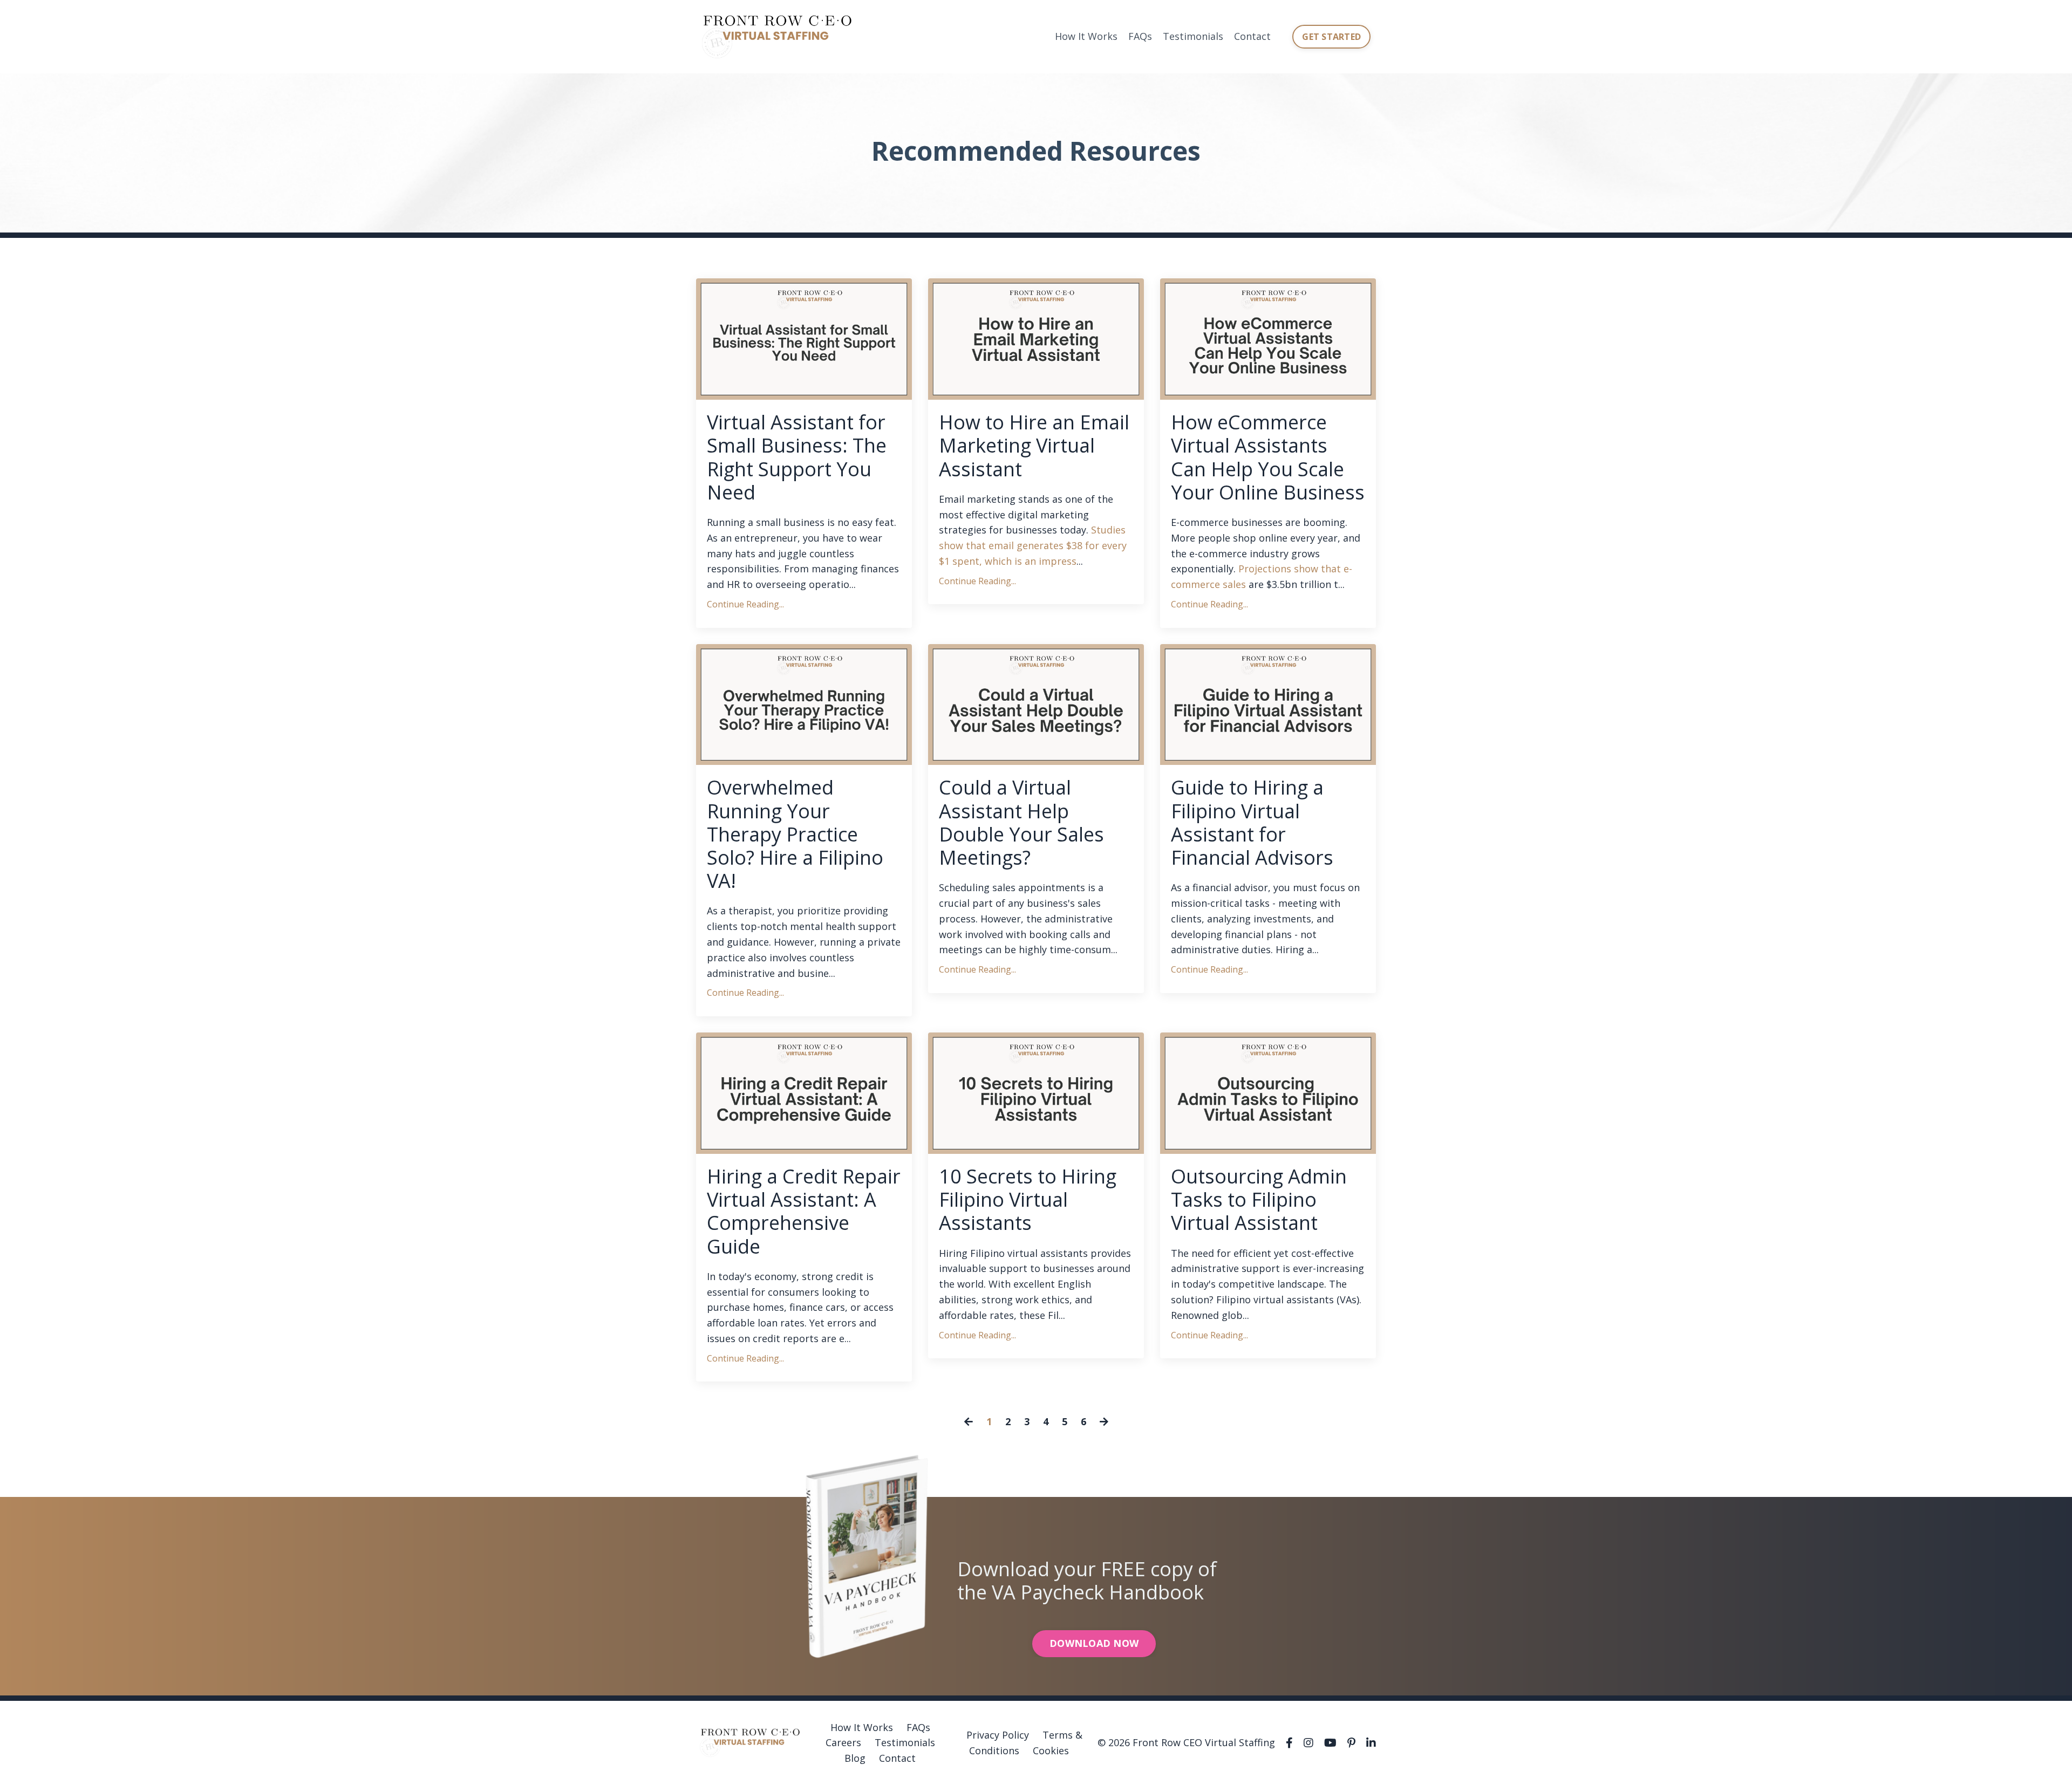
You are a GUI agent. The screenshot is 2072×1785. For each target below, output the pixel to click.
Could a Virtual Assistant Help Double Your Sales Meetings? (1021, 822)
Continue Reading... (745, 604)
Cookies (1051, 1750)
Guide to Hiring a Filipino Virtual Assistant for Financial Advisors (1252, 822)
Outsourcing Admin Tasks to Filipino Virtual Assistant (1259, 1200)
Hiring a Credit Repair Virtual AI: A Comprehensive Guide (804, 1211)
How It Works (1086, 36)
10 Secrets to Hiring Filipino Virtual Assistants (1028, 1200)
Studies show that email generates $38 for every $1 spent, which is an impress (1033, 545)
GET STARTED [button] (1331, 37)
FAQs (1140, 36)
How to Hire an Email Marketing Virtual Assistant (1034, 446)
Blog (855, 1758)
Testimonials (1193, 36)
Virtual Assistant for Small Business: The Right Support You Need (797, 457)
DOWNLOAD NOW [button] (1094, 1643)
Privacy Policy (998, 1735)
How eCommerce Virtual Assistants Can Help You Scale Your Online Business (1268, 457)
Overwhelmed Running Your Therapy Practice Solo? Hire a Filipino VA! (795, 834)
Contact (1252, 36)
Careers (843, 1742)
